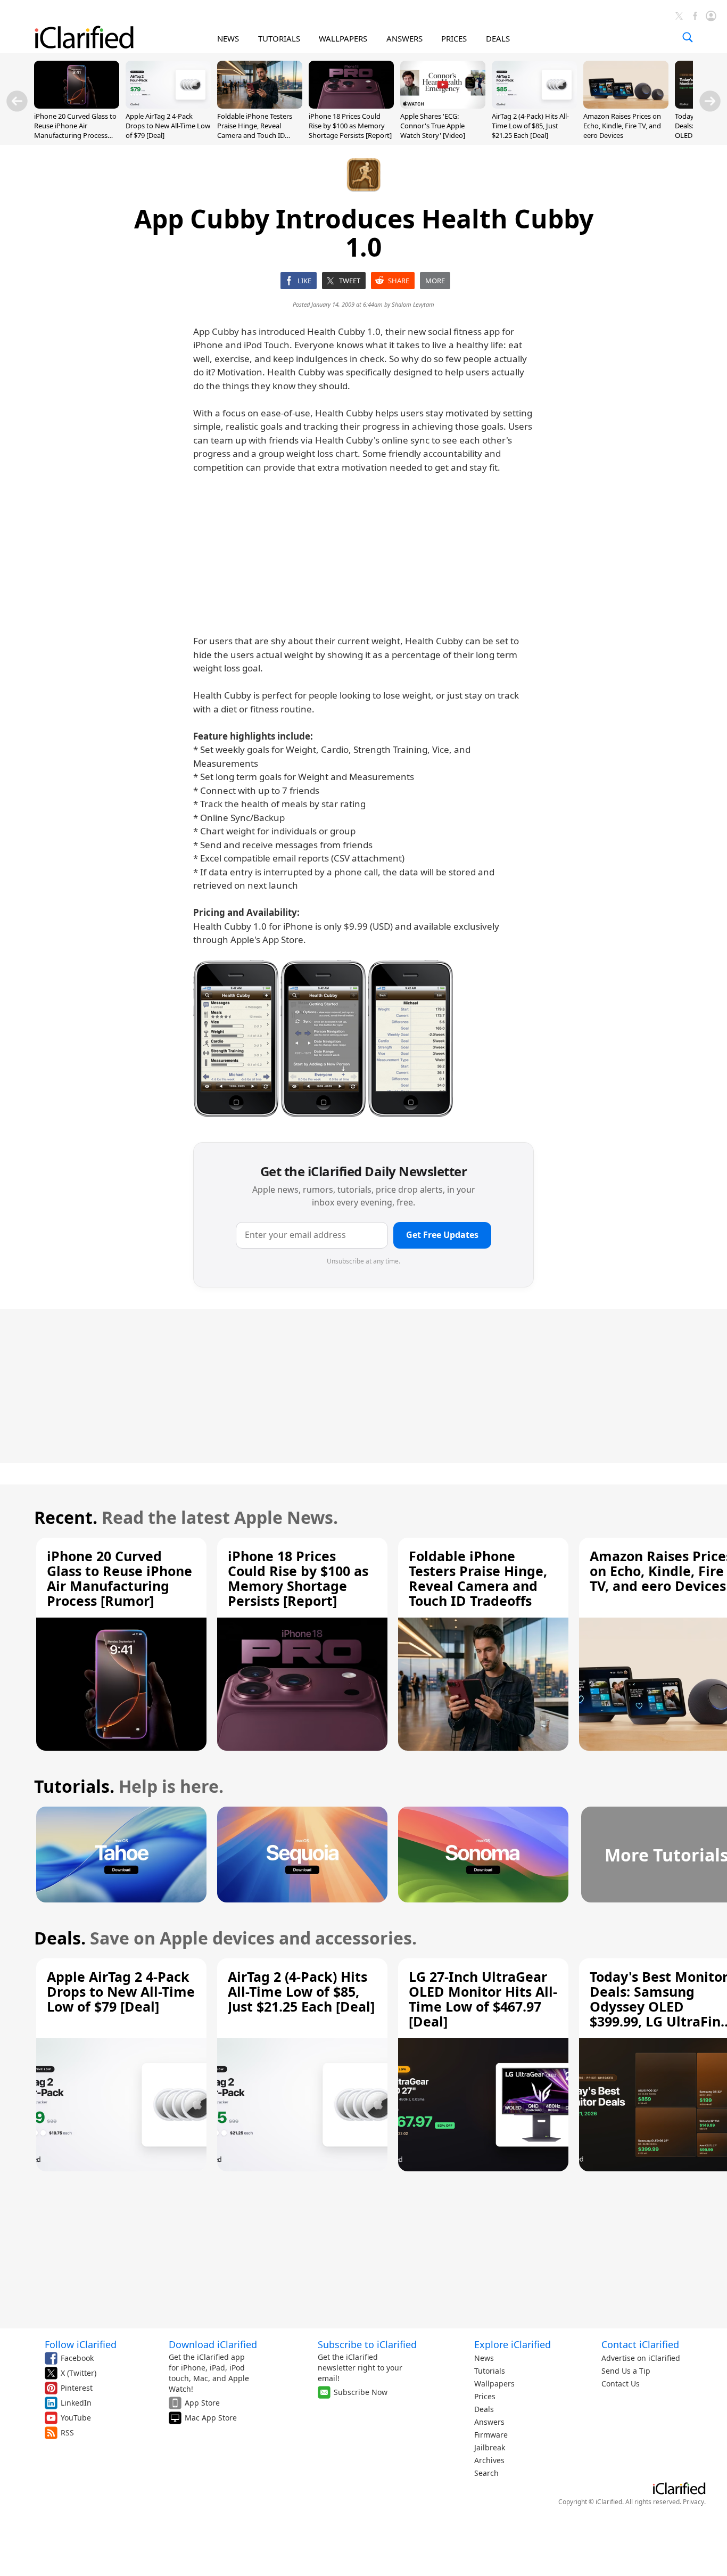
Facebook (77, 2358)
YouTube (76, 2418)
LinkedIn (76, 2403)
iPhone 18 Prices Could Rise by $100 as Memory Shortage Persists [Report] (350, 126)
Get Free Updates (442, 1235)
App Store (202, 2403)
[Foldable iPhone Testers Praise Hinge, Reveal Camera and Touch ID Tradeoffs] (260, 105)
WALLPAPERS (343, 38)
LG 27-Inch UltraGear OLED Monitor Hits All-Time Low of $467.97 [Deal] (483, 1999)
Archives (489, 2460)
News (484, 2358)
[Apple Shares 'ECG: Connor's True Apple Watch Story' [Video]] (443, 105)
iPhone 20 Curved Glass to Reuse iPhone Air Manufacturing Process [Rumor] (75, 131)
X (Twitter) (79, 2373)
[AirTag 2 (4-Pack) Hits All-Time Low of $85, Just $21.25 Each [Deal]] (534, 105)
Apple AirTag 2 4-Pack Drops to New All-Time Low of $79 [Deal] (168, 126)
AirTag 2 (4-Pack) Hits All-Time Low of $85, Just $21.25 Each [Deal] (530, 126)
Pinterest (77, 2388)
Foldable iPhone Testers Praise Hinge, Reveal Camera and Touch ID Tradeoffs (255, 131)
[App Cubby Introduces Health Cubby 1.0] (236, 1039)
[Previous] (17, 101)
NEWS (228, 38)
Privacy (693, 2502)
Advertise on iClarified (641, 2358)
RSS (67, 2433)
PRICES (454, 38)
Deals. (60, 1938)
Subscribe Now (361, 2392)
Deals (484, 2409)
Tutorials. (74, 1786)
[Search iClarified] (688, 37)
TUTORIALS (279, 38)
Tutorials (490, 2371)
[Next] (710, 101)
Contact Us (621, 2384)
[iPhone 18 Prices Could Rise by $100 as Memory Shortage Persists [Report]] (351, 105)
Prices (485, 2396)
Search (486, 2473)
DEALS (498, 38)
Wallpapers (494, 2384)
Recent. (66, 1517)
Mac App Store (211, 2418)
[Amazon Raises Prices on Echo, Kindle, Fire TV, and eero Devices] (626, 105)
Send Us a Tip (626, 2371)
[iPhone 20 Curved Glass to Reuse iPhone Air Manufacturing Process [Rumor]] (77, 105)
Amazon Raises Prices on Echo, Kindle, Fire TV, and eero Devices (622, 126)
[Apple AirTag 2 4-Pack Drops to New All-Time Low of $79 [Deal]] (168, 105)
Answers (489, 2422)
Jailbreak (490, 2447)
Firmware (491, 2435)
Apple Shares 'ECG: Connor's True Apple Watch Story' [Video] (433, 126)
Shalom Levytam (413, 304)
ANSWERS (404, 38)
